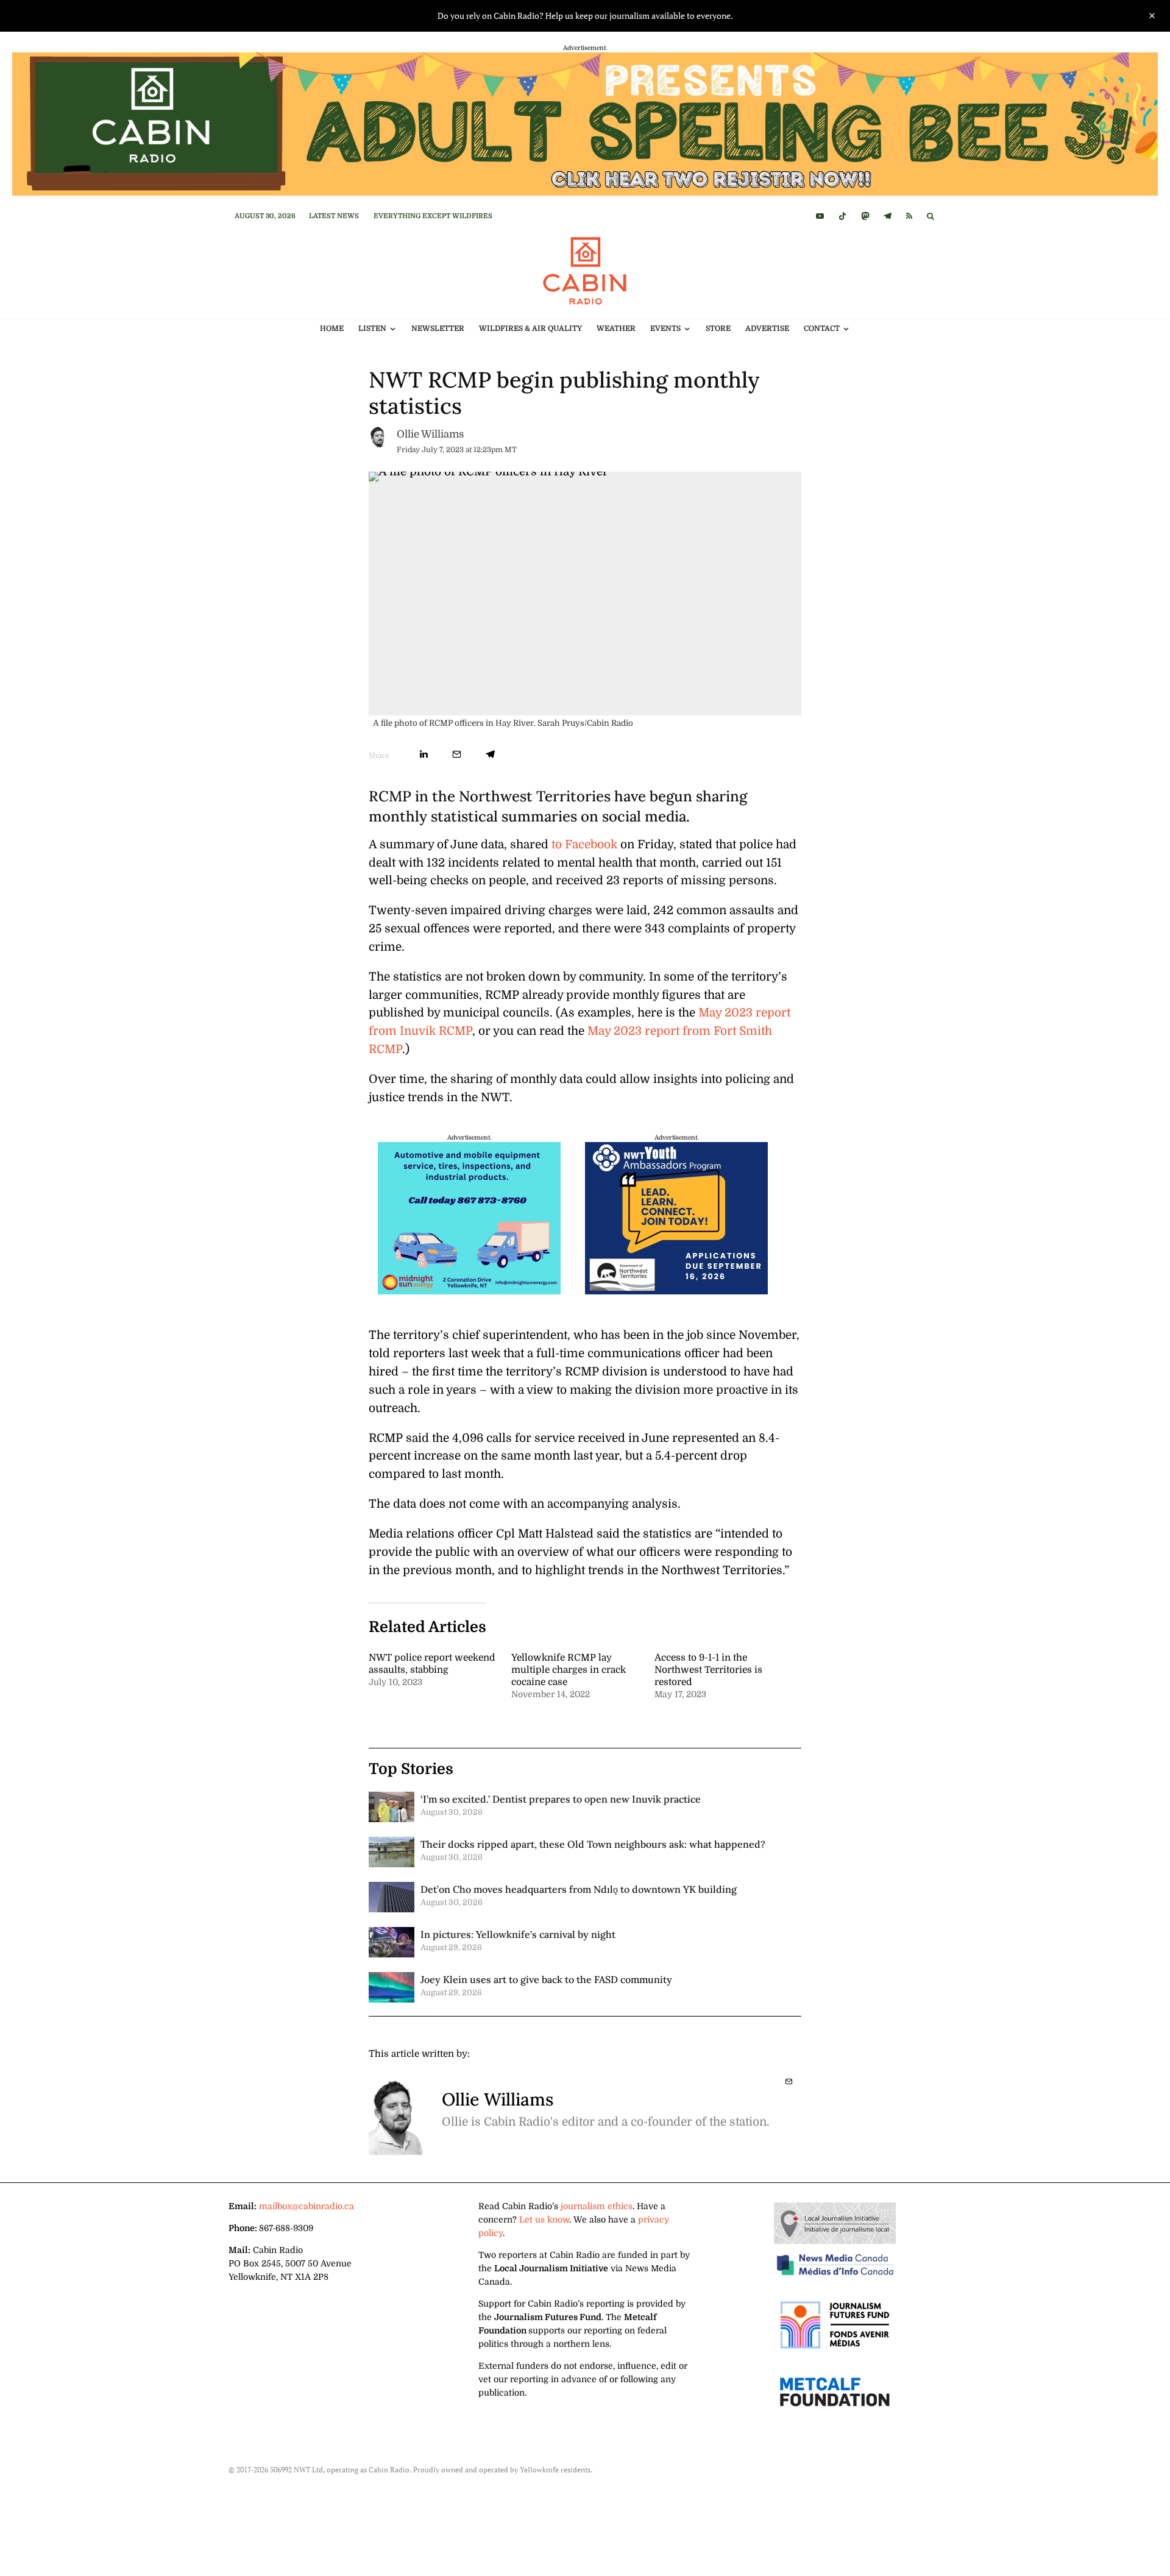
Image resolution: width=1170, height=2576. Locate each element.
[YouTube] (820, 216)
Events (665, 328)
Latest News (334, 216)
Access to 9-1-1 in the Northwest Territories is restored (708, 1670)
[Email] (457, 754)
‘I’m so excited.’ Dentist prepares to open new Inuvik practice (561, 1799)
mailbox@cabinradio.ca (307, 2206)
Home (332, 328)
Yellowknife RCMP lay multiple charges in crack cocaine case (569, 1670)
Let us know (544, 2219)
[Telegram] (888, 216)
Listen (372, 328)
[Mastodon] (865, 216)
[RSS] (909, 216)
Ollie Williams (430, 434)
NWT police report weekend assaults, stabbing (432, 1664)
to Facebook (584, 845)
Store (718, 328)
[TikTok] (842, 216)
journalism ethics (597, 2206)
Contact (822, 328)
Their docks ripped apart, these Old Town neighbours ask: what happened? (593, 1844)
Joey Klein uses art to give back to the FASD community (546, 1979)
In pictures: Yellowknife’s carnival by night (518, 1934)
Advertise (767, 328)
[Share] (424, 754)
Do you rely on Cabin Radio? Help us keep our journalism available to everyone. (585, 16)
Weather (616, 328)
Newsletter (438, 328)
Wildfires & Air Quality (530, 328)
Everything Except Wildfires (433, 216)
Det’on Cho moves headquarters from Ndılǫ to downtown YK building (579, 1889)
